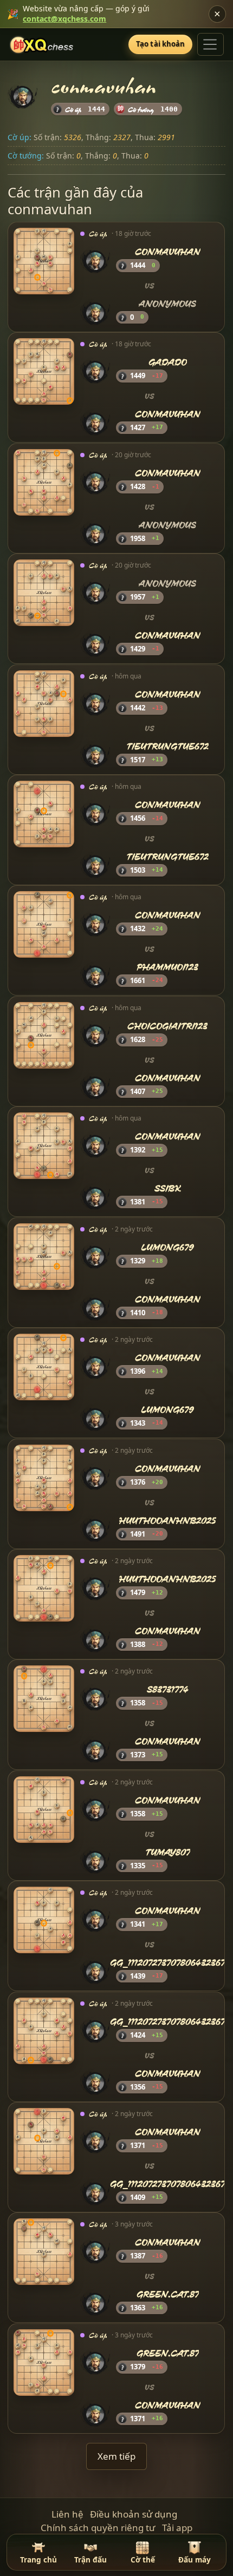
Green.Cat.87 (168, 2294)
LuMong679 (168, 1247)
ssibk (168, 1188)
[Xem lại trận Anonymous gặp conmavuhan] (44, 593)
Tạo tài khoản (161, 44)
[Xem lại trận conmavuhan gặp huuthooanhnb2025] (44, 1478)
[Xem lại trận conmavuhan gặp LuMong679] (44, 1367)
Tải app (177, 2528)
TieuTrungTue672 (168, 746)
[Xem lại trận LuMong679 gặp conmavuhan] (44, 1257)
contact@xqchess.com (64, 19)
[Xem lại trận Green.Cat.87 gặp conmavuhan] (44, 2363)
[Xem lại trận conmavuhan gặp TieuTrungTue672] (44, 704)
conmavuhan (168, 252)
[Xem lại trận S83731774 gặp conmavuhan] (44, 1699)
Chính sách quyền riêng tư (98, 2528)
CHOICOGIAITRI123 (168, 1026)
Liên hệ (67, 2514)
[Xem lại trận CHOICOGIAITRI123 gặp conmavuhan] (44, 1035)
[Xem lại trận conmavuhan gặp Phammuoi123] (44, 925)
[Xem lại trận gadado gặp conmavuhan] (44, 372)
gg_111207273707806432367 (168, 1963)
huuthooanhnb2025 (168, 1520)
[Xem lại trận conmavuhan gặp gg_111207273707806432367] (44, 1920)
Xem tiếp (116, 2456)
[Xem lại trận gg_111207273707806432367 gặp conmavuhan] (44, 2031)
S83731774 (168, 1690)
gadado (168, 363)
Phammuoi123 (168, 967)
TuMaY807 (168, 1852)
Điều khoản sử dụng (134, 2514)
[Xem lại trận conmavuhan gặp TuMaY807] (44, 1810)
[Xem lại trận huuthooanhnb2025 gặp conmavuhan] (44, 1588)
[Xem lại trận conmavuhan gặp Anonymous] (44, 261)
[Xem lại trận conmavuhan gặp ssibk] (44, 1146)
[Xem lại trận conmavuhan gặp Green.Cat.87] (44, 2252)
